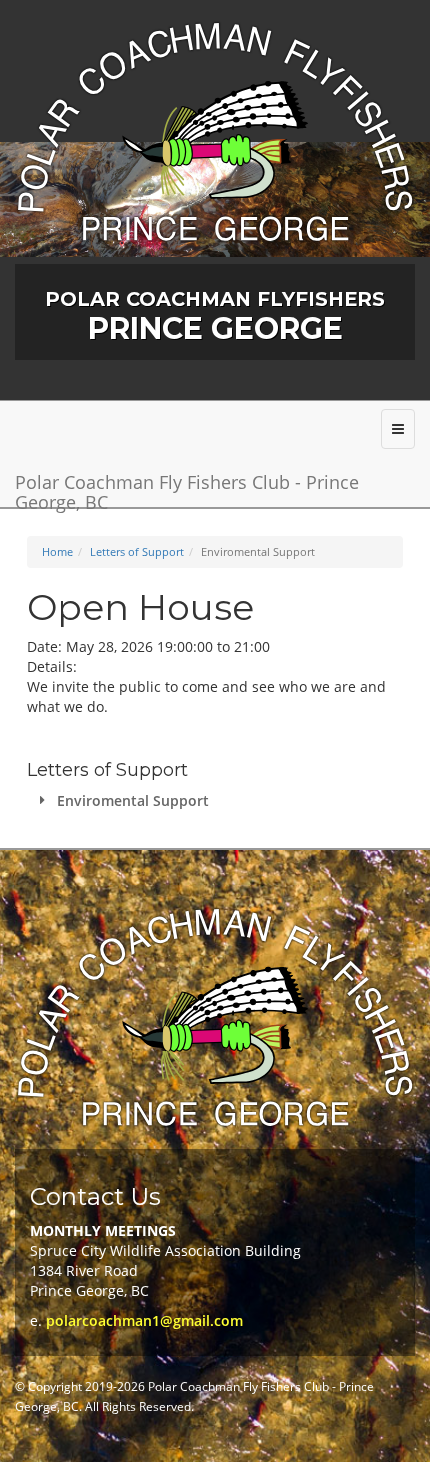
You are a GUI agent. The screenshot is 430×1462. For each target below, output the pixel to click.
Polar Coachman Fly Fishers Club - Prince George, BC (187, 488)
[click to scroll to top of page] (403, 1435)
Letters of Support (137, 551)
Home (57, 551)
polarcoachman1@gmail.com (144, 1320)
